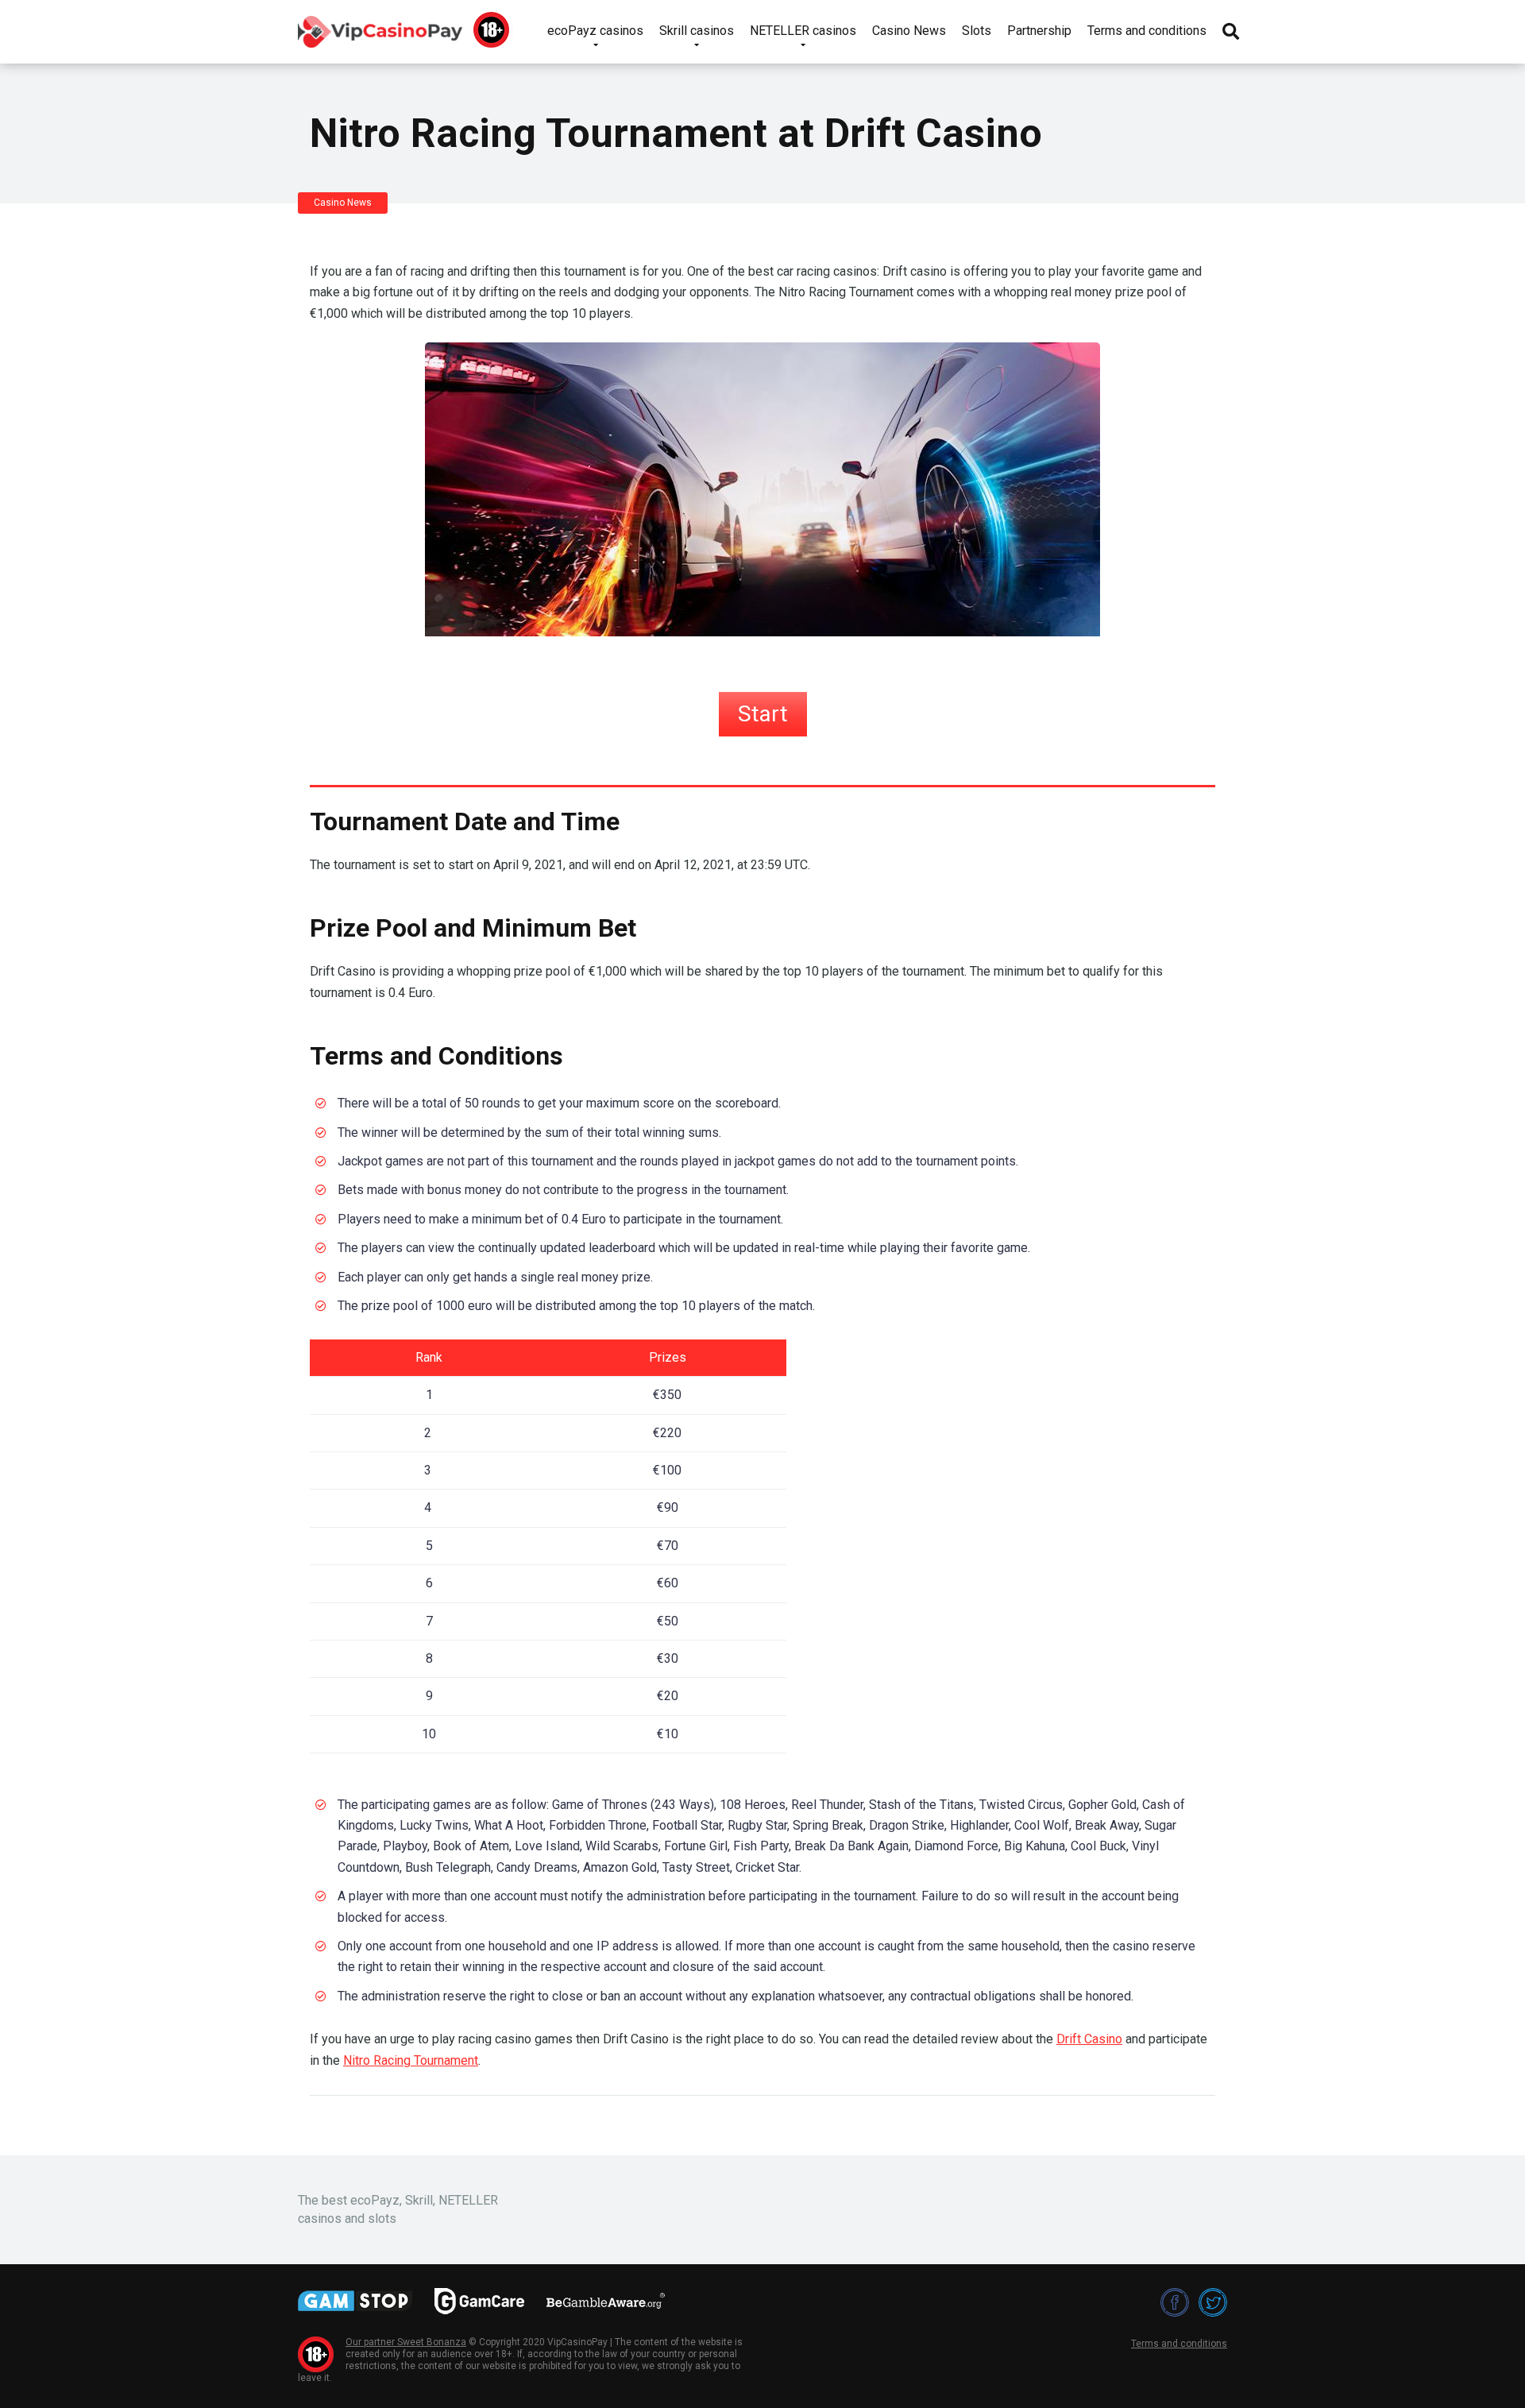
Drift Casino (1089, 2039)
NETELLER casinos (803, 31)
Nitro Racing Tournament (411, 2060)
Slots (977, 31)
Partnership (1039, 31)
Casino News (909, 31)
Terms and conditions (1147, 31)
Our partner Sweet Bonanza (406, 2342)
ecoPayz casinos (595, 31)
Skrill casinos (697, 31)
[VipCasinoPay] (380, 26)
